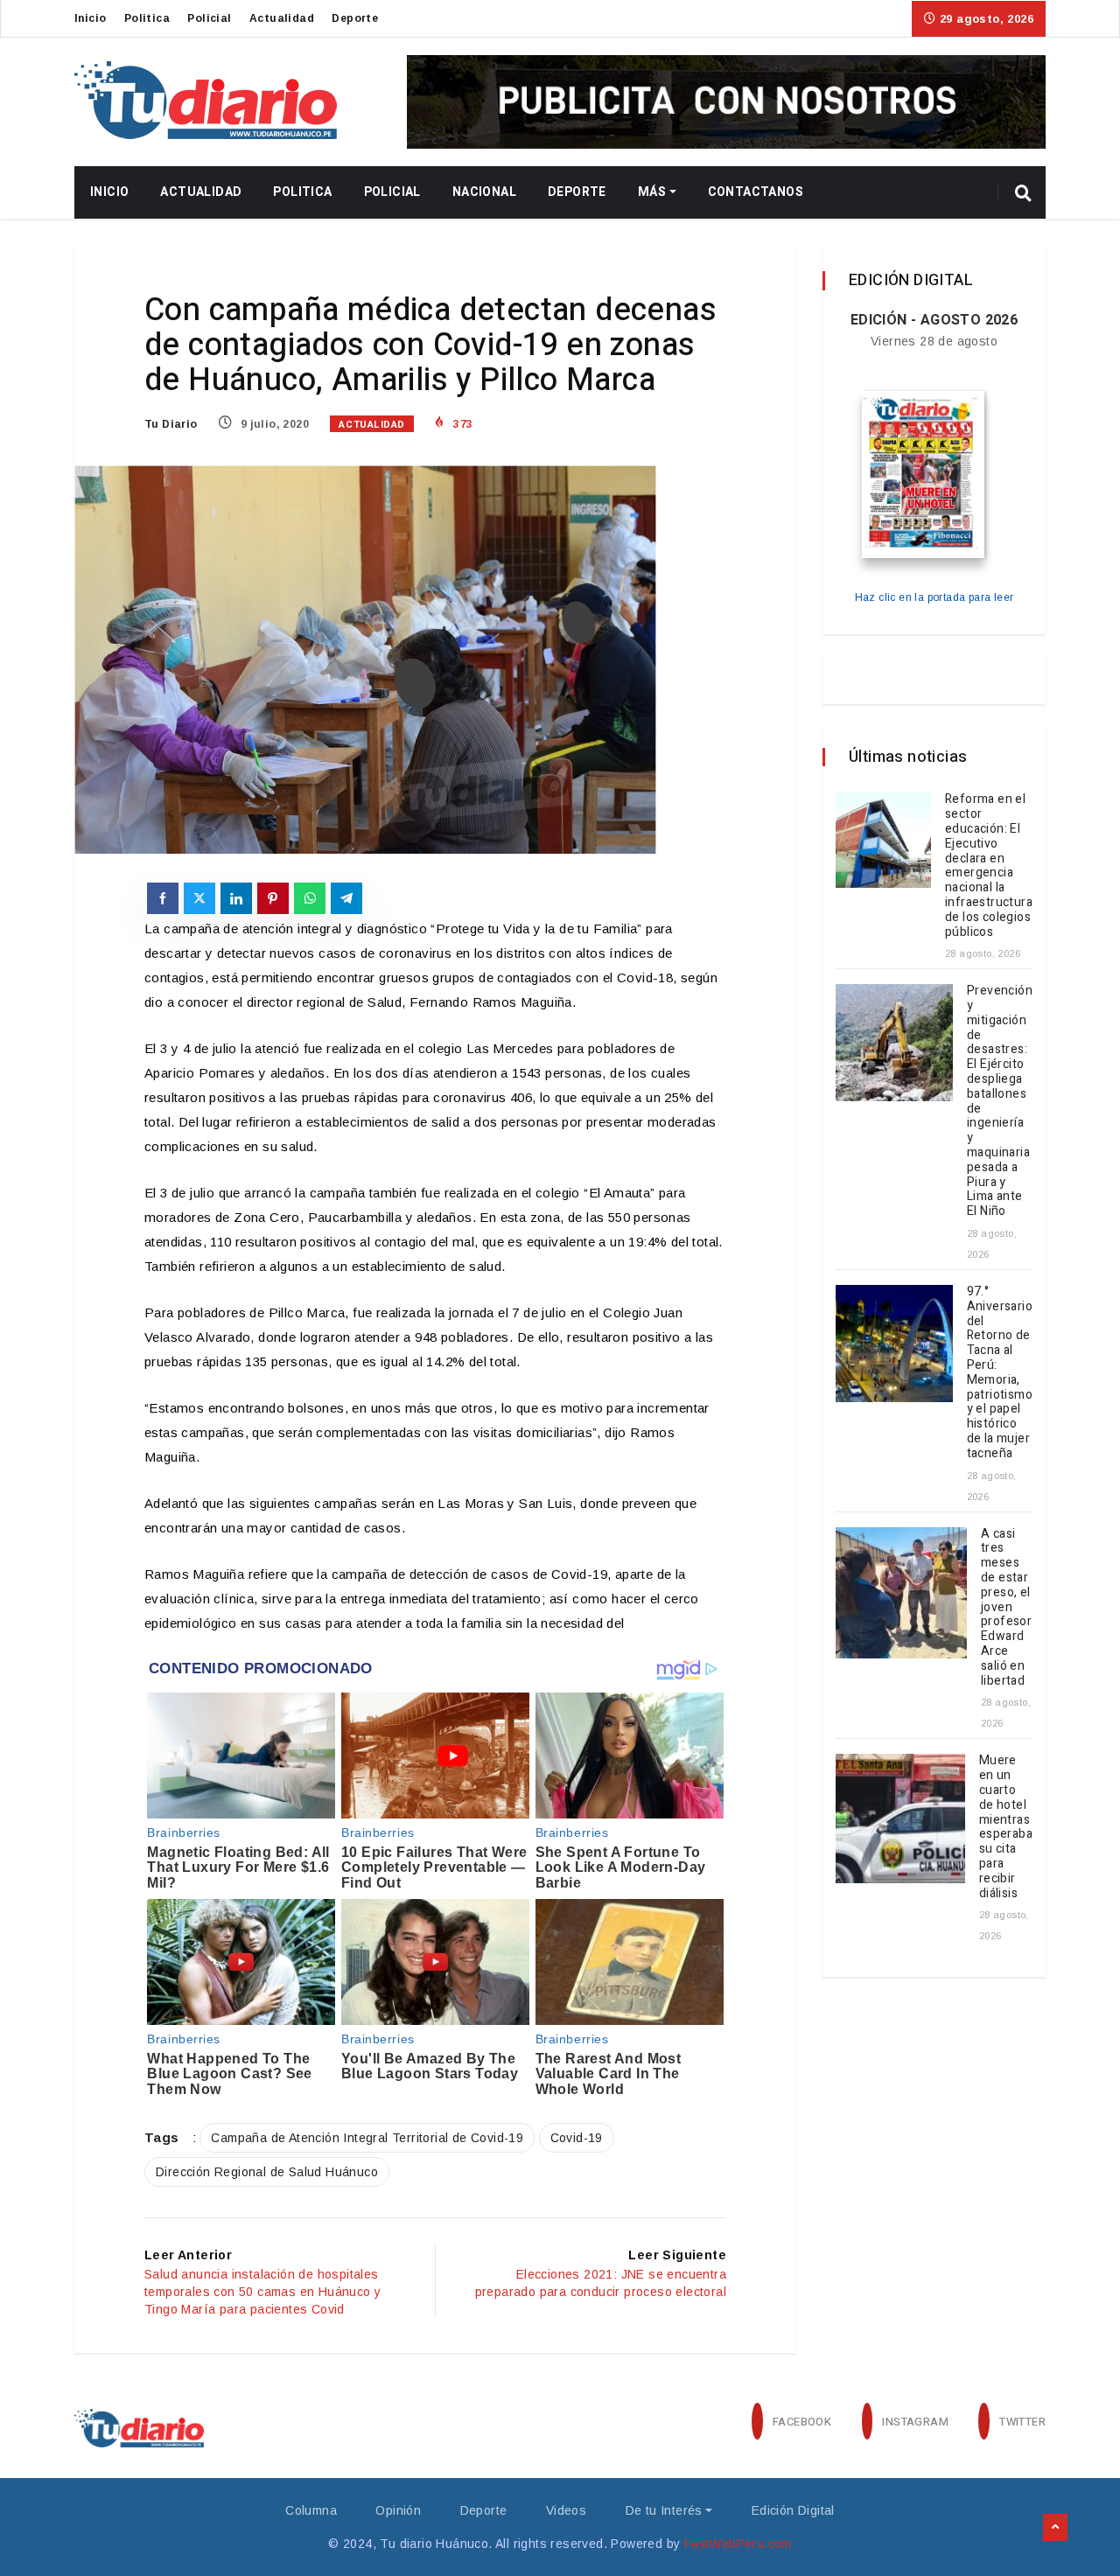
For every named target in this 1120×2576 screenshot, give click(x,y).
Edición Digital (793, 2510)
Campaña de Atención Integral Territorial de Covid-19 (367, 2138)
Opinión (398, 2510)
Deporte (355, 18)
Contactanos (756, 192)
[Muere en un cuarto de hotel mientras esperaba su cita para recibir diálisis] (900, 1819)
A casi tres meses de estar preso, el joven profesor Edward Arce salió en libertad (1006, 1607)
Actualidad (282, 18)
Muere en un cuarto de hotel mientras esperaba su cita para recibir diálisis (1006, 1826)
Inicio (90, 18)
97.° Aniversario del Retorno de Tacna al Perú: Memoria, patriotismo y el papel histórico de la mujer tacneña (1000, 1372)
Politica (147, 18)
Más (652, 192)
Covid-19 (577, 2138)
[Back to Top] (1055, 2528)
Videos (566, 2510)
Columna (311, 2510)
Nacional (484, 192)
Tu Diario (171, 424)
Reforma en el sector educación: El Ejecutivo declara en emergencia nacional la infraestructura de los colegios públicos (989, 865)
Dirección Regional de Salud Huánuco (267, 2172)
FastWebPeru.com (738, 2544)
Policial (209, 18)
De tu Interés (664, 2510)
